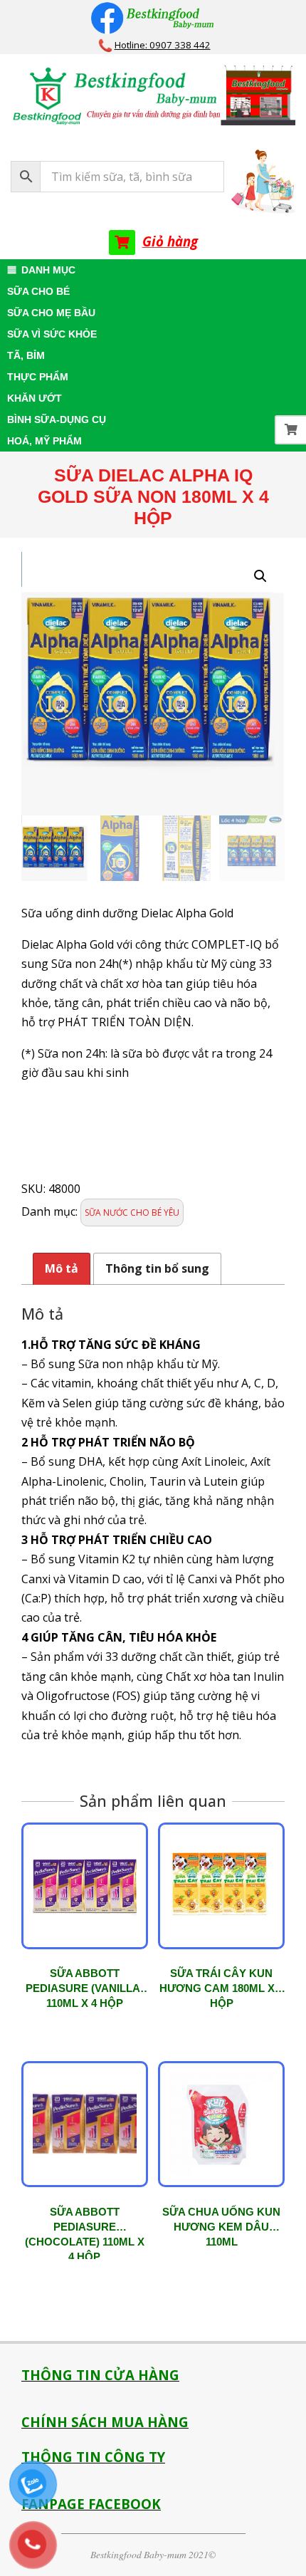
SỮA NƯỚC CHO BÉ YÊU (132, 1213)
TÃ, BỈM (26, 355)
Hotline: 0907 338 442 (163, 45)
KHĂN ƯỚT (35, 398)
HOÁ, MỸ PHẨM (44, 441)
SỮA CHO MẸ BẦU (51, 313)
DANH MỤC (48, 270)
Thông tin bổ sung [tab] (157, 1268)
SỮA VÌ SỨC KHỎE (52, 334)
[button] (260, 576)
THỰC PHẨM (38, 377)
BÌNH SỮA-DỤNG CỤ (57, 419)
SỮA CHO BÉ (38, 291)
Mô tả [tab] (62, 1268)
